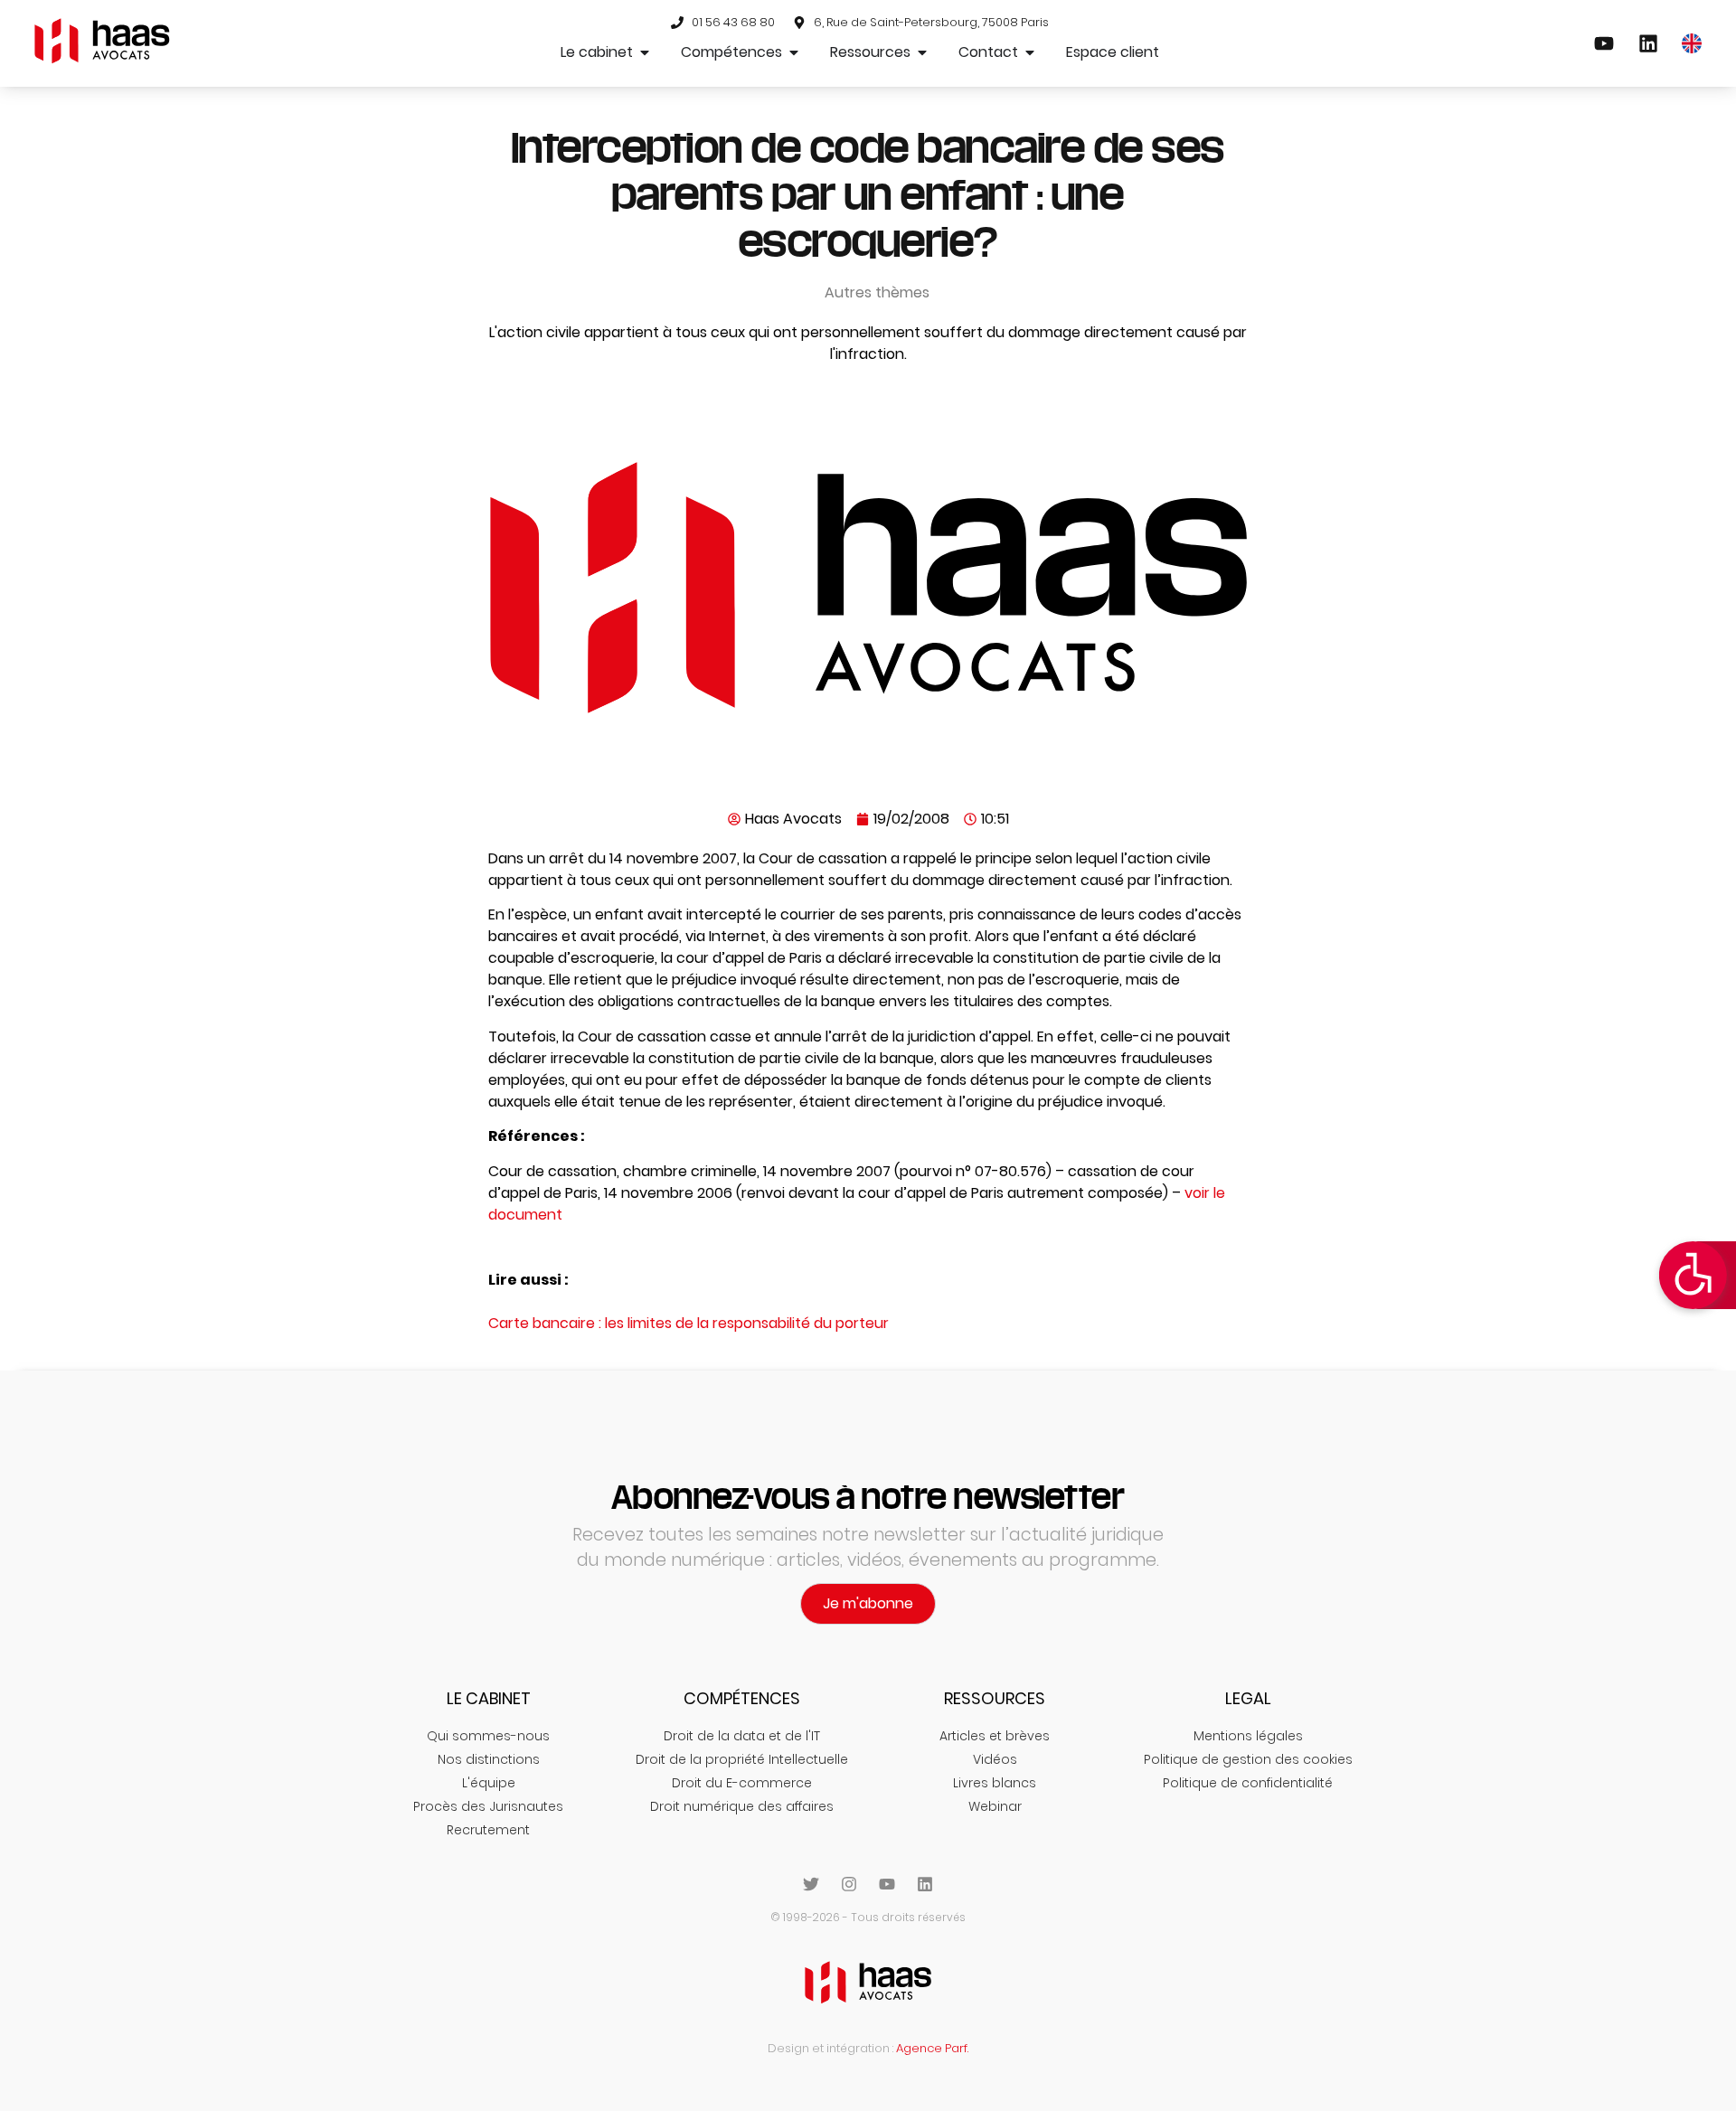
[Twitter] (811, 1884)
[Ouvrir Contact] (1030, 52)
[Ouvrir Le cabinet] (645, 52)
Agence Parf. (932, 2048)
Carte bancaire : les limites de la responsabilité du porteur (689, 1323)
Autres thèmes (877, 292)
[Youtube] (887, 1884)
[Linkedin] (925, 1884)
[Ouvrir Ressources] (922, 52)
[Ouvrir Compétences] (794, 52)
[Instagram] (849, 1884)
